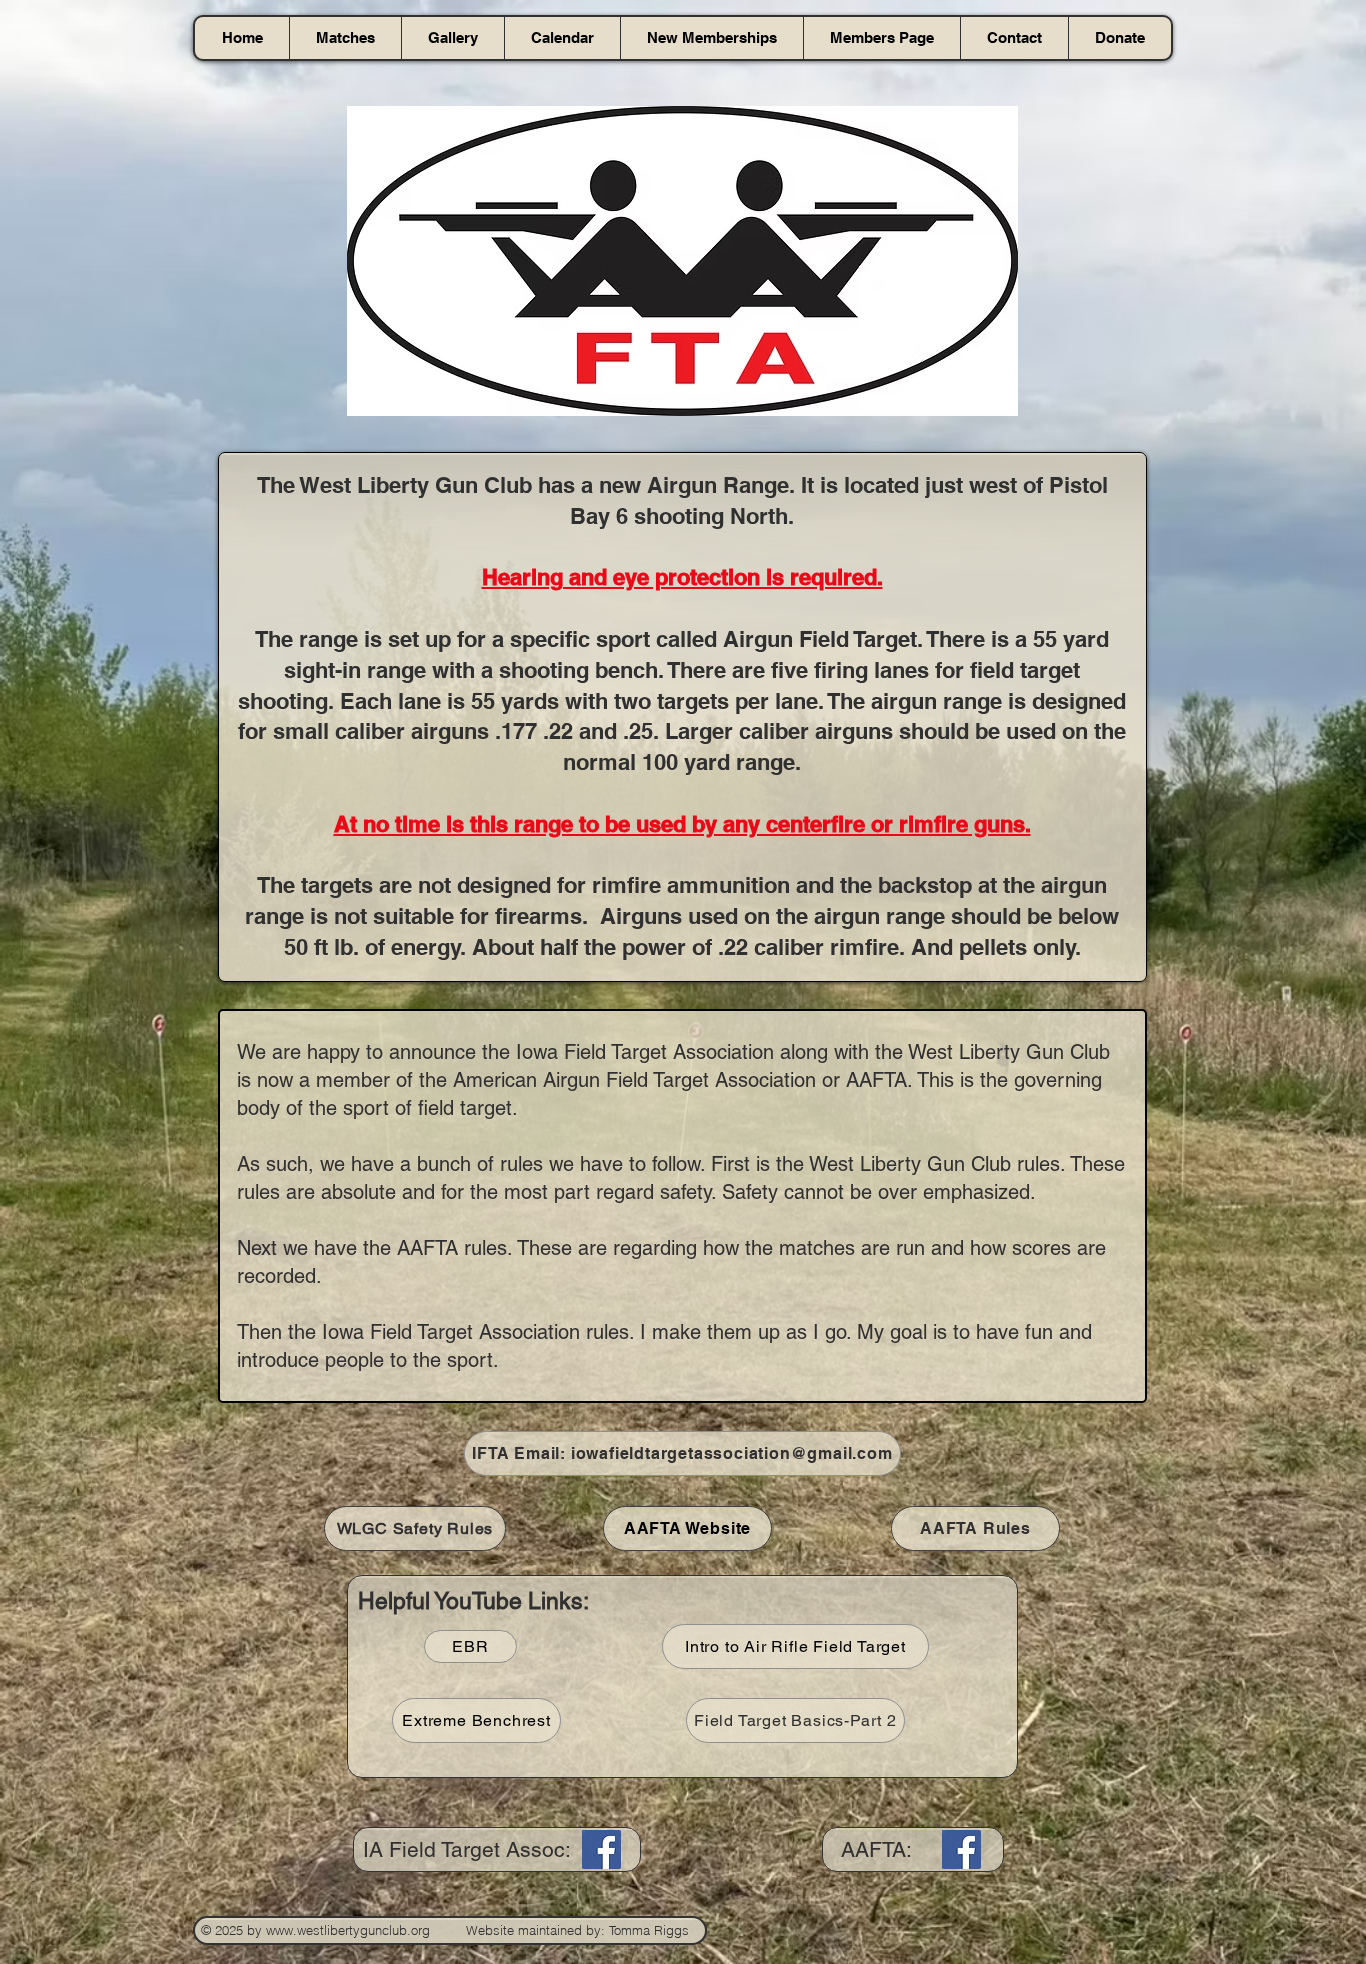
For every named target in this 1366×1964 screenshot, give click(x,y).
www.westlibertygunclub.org (348, 1930)
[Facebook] (601, 1849)
